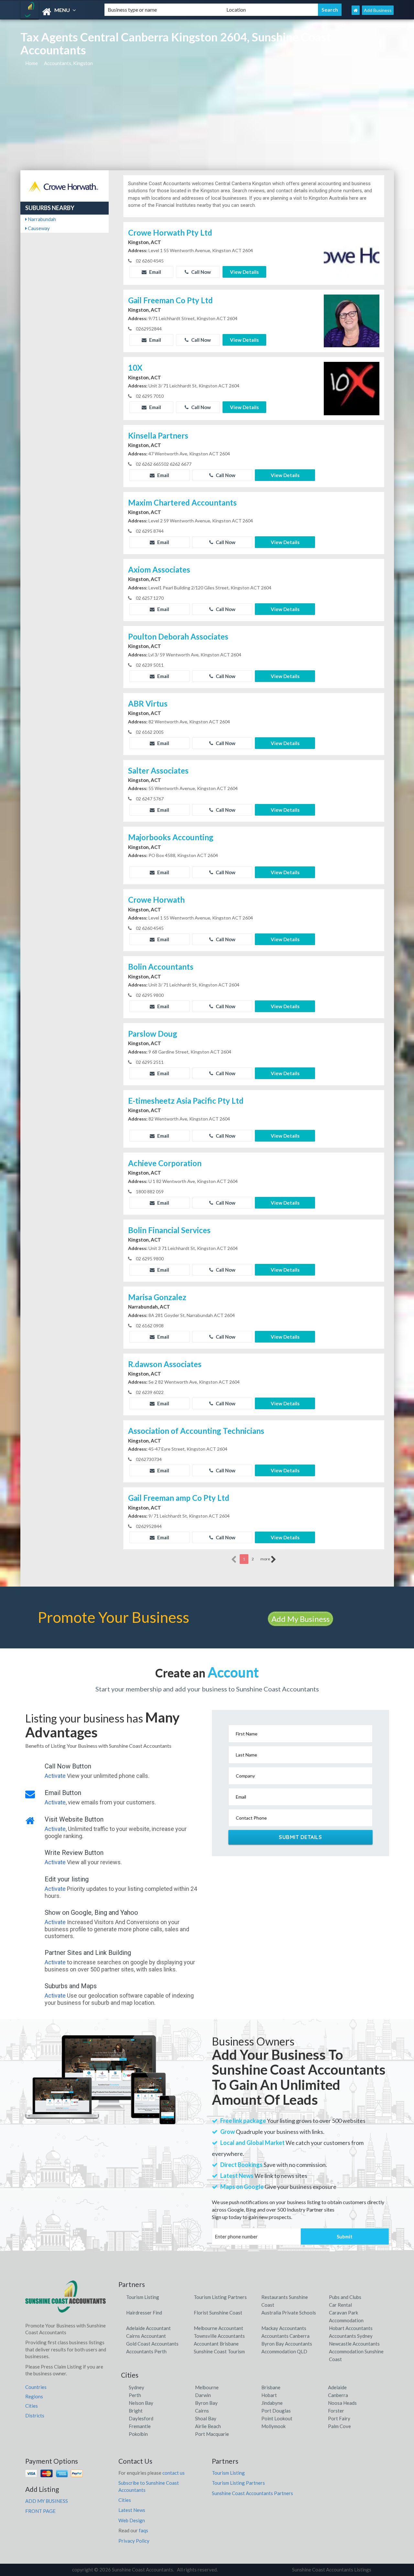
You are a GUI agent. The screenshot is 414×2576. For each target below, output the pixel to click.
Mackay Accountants (284, 2328)
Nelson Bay (141, 2403)
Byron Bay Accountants (287, 2344)
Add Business (378, 10)
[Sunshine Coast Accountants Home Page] (356, 10)
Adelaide (337, 2387)
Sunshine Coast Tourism (219, 2351)
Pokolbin (138, 2434)
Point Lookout (277, 2418)
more (266, 1559)
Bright (136, 2411)
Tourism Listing (143, 2297)
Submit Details (300, 1837)
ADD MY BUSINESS (47, 2501)
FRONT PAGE (40, 2511)
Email (155, 272)
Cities (32, 2406)
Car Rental (340, 2305)
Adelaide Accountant (148, 2328)
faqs (143, 2530)
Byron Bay (206, 2403)
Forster (336, 2411)
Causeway (38, 228)
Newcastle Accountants (354, 2344)
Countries (36, 2387)
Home (32, 63)
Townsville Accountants (219, 2336)
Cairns (202, 2411)
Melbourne (207, 2387)
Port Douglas (276, 2411)
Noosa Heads (342, 2403)
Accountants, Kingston (68, 63)
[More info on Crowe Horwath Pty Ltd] (352, 252)
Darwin (203, 2395)
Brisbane (271, 2387)
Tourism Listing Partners (220, 2297)
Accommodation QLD (284, 2351)
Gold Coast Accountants (152, 2344)
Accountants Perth (146, 2351)
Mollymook (273, 2426)
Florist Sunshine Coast (218, 2313)
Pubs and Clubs (345, 2297)
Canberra (338, 2395)
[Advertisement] (207, 122)
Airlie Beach (208, 2426)
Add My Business (300, 1619)
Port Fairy (339, 2418)
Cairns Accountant (146, 2336)
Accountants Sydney (351, 2336)
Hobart (269, 2395)
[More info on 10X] (352, 388)
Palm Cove (339, 2426)
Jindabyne (272, 2403)
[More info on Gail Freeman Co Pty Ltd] (352, 320)
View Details (244, 272)
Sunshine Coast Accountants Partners (252, 2493)
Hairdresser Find (144, 2313)
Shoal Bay (206, 2418)
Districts (35, 2415)
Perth (135, 2395)
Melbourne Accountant (218, 2328)
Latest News (132, 2510)
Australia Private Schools (289, 2313)
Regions (34, 2396)
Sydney (136, 2387)
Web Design (132, 2520)
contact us (174, 2473)
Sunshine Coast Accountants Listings (332, 2570)
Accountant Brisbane (216, 2344)
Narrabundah (41, 219)
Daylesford (141, 2418)
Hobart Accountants (351, 2328)
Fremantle (140, 2426)
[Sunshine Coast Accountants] (57, 12)
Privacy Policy (134, 2541)
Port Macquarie (212, 2434)
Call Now (201, 272)
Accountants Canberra (285, 2336)
